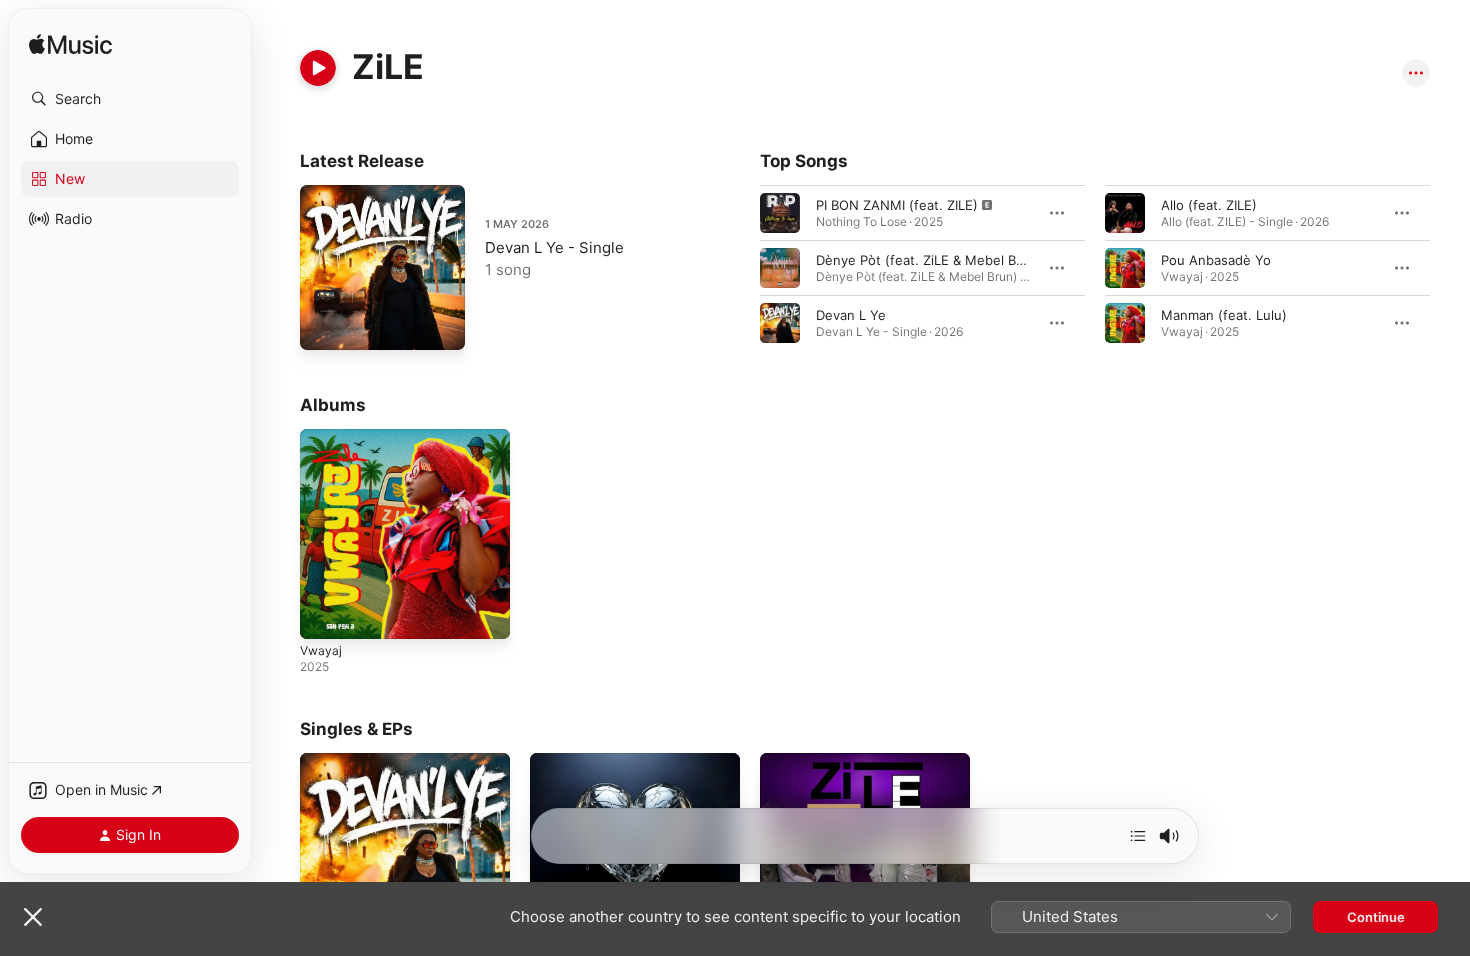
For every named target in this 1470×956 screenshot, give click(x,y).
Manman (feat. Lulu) (1224, 315)
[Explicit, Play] (780, 213)
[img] (70, 45)
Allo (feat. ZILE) (1209, 205)
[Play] (318, 68)
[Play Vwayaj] (325, 614)
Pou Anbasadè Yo (1216, 260)
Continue (1376, 917)
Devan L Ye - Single (554, 247)
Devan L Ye (851, 315)
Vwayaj (322, 437)
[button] (130, 99)
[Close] (33, 917)
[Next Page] (1450, 268)
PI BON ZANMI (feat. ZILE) (897, 205)
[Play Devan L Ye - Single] (325, 325)
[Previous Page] (740, 268)
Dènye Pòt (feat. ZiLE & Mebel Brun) (929, 260)
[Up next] (1138, 836)
